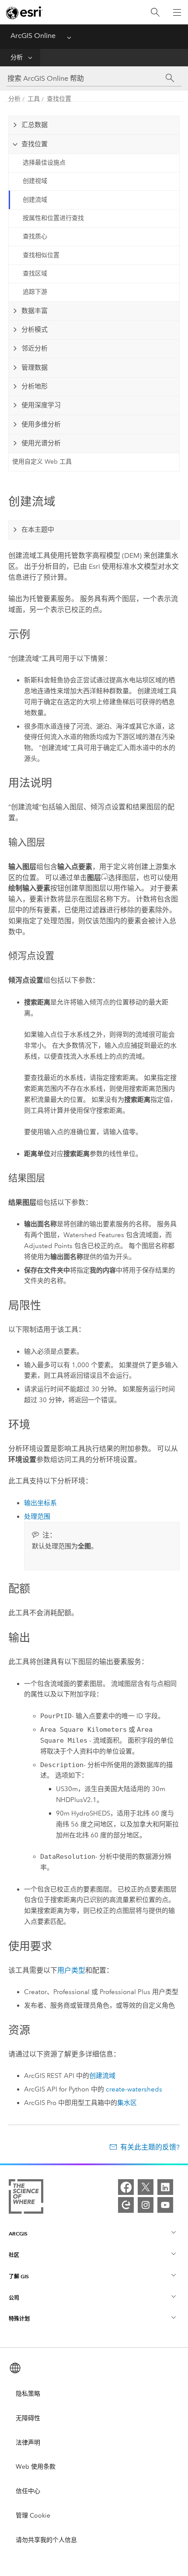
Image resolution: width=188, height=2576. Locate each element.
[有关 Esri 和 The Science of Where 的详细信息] (26, 2198)
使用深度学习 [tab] (41, 405)
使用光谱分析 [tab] (41, 443)
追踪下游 (35, 292)
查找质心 (35, 236)
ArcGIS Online (33, 36)
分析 (17, 57)
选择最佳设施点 (44, 163)
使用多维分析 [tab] (41, 424)
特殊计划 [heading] (19, 2319)
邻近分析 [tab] (35, 348)
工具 (34, 99)
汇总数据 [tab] (35, 125)
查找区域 (35, 273)
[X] (146, 2187)
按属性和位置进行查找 (53, 218)
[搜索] (155, 12)
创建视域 (35, 181)
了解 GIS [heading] (19, 2276)
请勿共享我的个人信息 (46, 2540)
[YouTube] (165, 2205)
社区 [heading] (14, 2255)
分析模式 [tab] (35, 330)
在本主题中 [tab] (38, 530)
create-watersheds (134, 2089)
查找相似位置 (41, 255)
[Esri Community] (126, 2205)
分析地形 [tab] (35, 386)
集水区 (127, 2103)
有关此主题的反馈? (150, 2147)
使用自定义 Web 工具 (42, 462)
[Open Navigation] (177, 12)
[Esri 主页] (24, 13)
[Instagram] (146, 2205)
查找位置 (59, 99)
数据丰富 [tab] (35, 311)
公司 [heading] (14, 2298)
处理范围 (37, 1517)
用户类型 (71, 1970)
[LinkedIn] (165, 2187)
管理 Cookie (33, 2516)
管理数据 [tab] (35, 368)
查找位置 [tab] (35, 144)
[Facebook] (126, 2187)
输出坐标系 (40, 1503)
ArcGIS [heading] (18, 2234)
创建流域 (35, 200)
